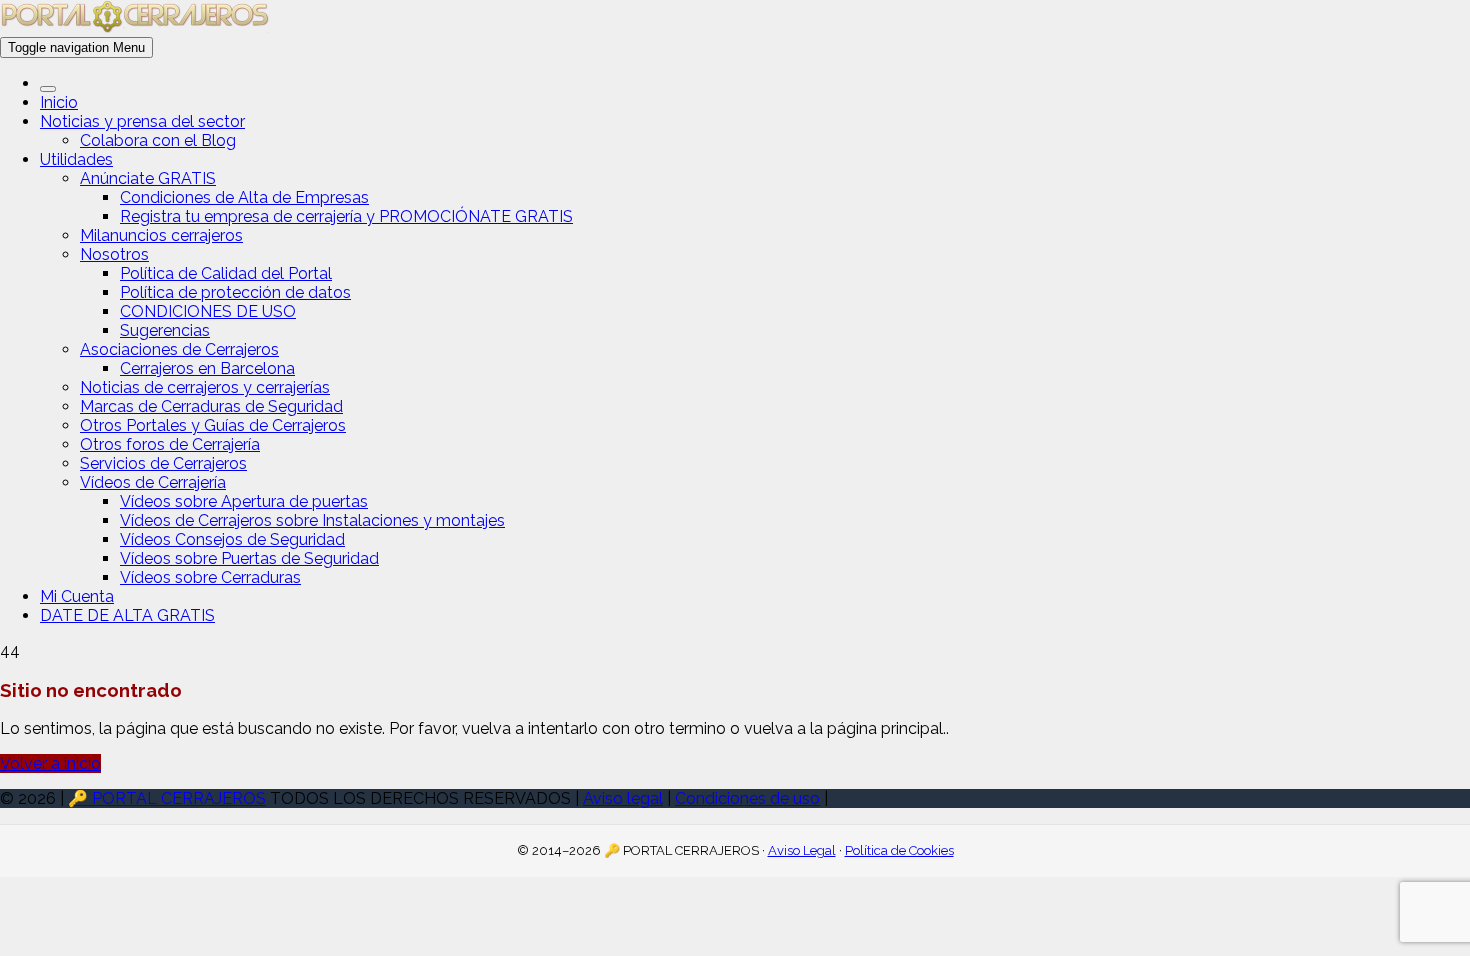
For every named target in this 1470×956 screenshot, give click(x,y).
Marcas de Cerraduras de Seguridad (211, 406)
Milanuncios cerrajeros (161, 235)
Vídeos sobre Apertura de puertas (244, 501)
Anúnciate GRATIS (148, 178)
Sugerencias (165, 330)
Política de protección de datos (235, 292)
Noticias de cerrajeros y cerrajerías (205, 387)
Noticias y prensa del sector (142, 121)
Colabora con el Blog (158, 140)
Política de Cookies (899, 850)
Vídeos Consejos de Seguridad (232, 539)
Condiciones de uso (747, 798)
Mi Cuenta (77, 596)
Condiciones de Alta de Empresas (244, 197)
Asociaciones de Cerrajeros (179, 349)
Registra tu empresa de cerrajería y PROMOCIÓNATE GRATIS (346, 216)
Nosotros (114, 254)
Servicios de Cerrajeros (163, 463)
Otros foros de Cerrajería (170, 444)
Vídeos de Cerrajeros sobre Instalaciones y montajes (312, 520)
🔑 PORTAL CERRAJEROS (167, 798)
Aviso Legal (802, 850)
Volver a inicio (50, 763)
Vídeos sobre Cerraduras (210, 577)
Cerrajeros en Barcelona (207, 368)
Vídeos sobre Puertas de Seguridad (249, 558)
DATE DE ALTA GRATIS (127, 615)
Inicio (59, 102)
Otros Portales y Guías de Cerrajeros (213, 425)
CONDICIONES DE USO (208, 311)
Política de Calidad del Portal (226, 273)
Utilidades (76, 159)
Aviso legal (623, 798)
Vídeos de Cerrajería (153, 482)
